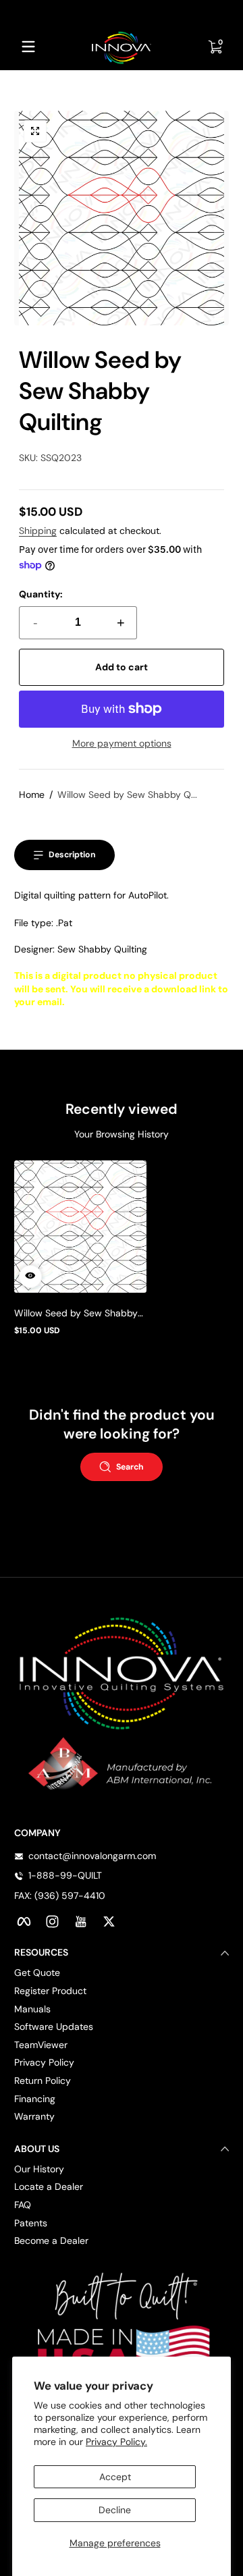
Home (32, 795)
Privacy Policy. (116, 2442)
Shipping (38, 531)
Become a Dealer (51, 2240)
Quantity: (41, 594)
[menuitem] (122, 1973)
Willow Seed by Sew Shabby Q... (127, 795)
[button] (35, 132)
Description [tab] (72, 855)
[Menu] (28, 47)
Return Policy (43, 2081)
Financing (35, 2099)
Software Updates (54, 2027)
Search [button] (130, 1467)
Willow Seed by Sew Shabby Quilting (76, 1313)
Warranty (34, 2116)
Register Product (50, 1991)
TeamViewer (41, 2045)
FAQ (23, 2205)
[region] (122, 12)
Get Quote (37, 1973)
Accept (115, 2477)
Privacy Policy (44, 2062)
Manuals (32, 2009)
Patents (31, 2223)
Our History (39, 2169)
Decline (115, 2510)
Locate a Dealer (49, 2186)
